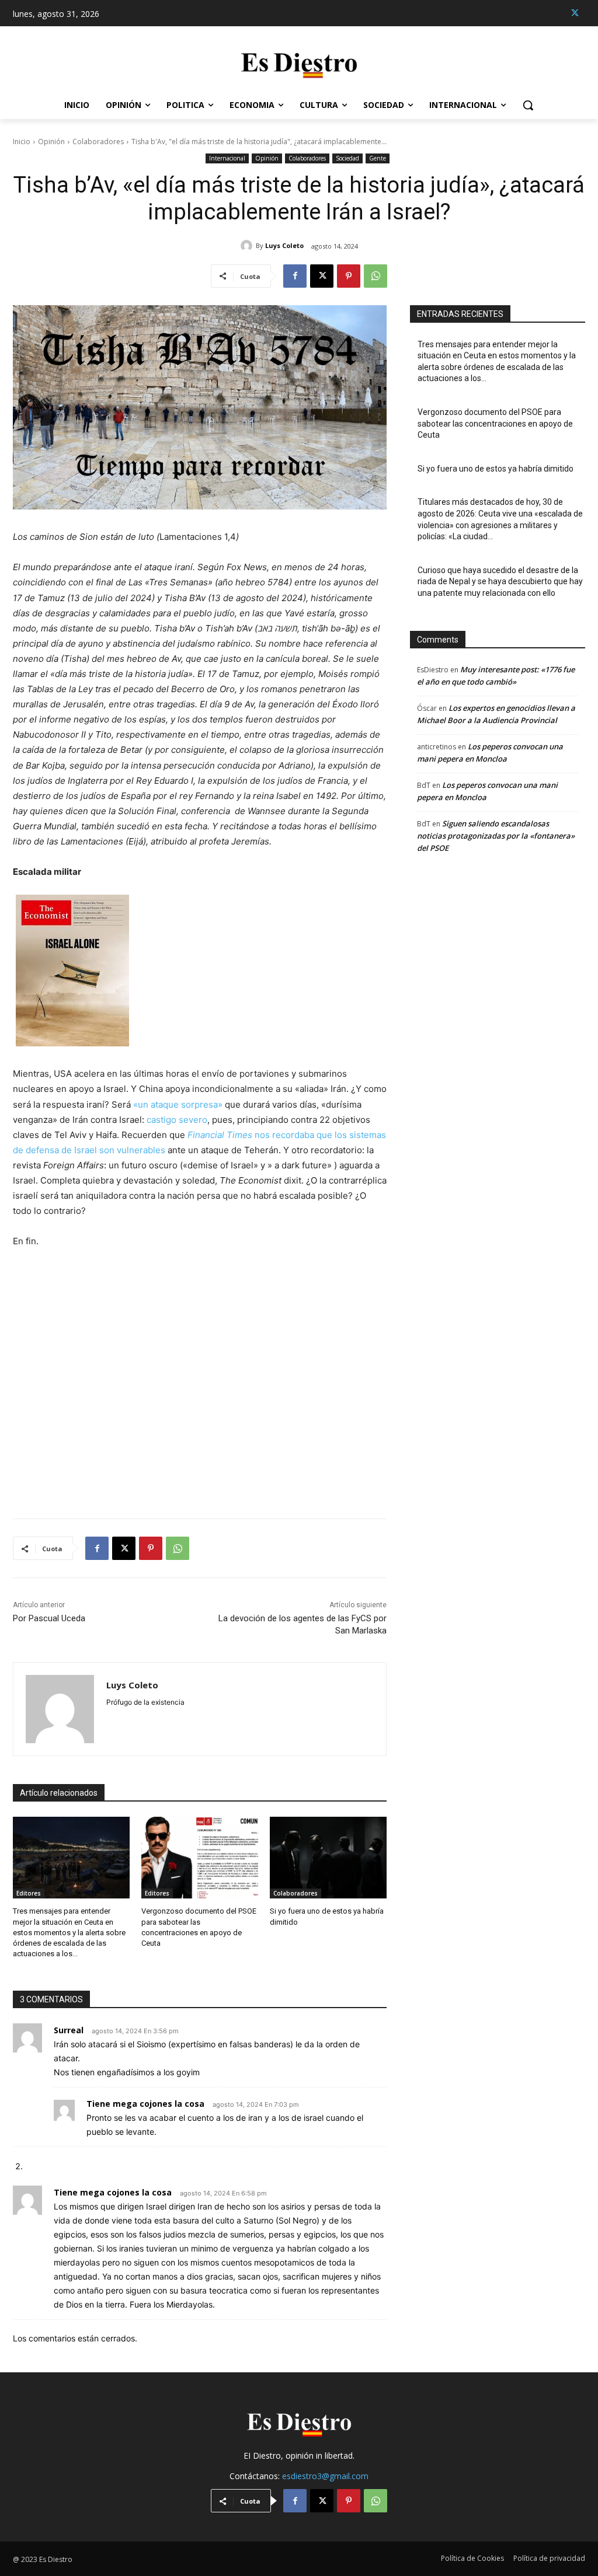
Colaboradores (98, 142)
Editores (29, 1893)
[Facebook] (295, 276)
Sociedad (347, 158)
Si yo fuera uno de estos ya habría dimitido (496, 469)
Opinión (51, 142)
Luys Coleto (284, 245)
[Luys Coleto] (248, 246)
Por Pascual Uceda (49, 1618)
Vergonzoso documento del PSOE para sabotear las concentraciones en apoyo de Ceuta (495, 423)
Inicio (22, 142)
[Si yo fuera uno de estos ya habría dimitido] (328, 1858)
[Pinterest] (349, 276)
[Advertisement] (200, 1376)
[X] (575, 13)
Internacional (227, 158)
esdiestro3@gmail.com (325, 2476)
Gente (378, 158)
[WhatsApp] (376, 276)
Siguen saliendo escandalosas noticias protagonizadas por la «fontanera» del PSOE (496, 836)
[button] (528, 105)
